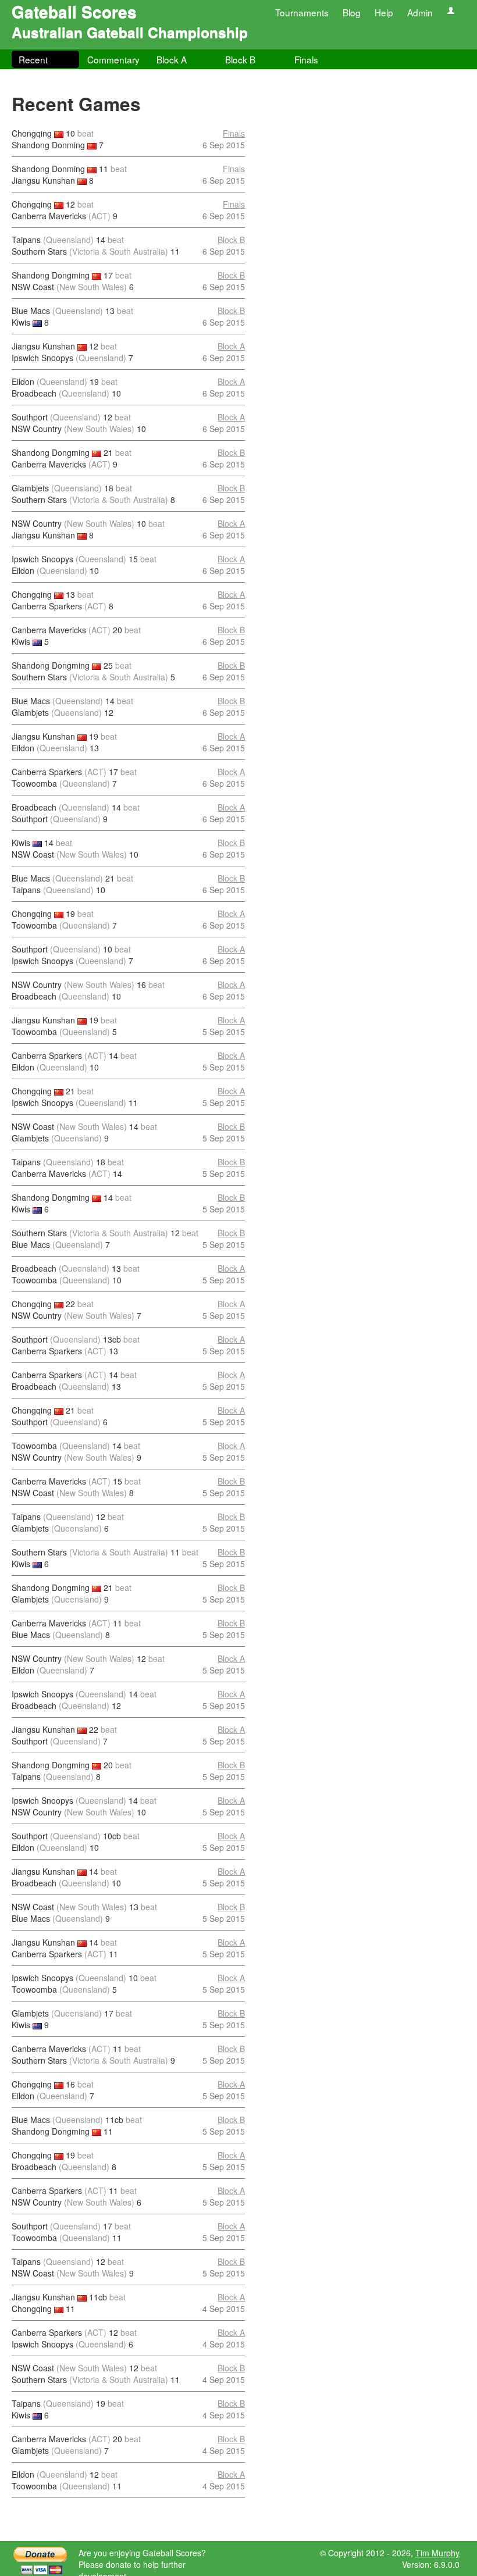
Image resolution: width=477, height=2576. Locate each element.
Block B (240, 59)
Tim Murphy (437, 2553)
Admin (420, 12)
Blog (352, 12)
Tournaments (302, 12)
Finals (306, 59)
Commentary (113, 59)
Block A (172, 59)
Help (384, 12)
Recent (33, 59)
